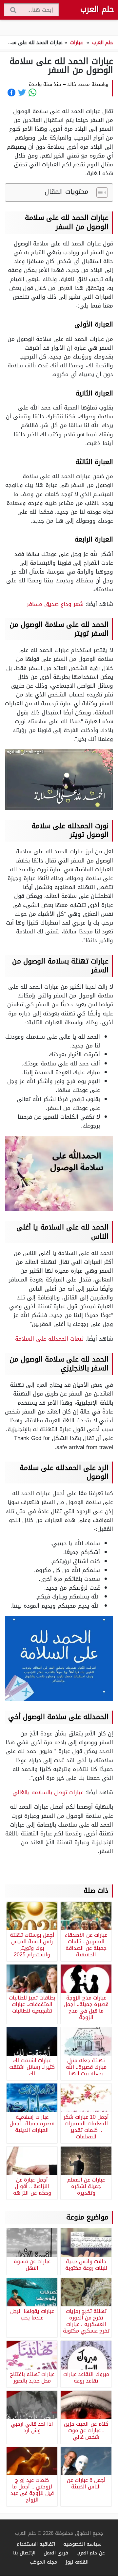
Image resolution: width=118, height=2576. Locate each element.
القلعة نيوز (77, 2562)
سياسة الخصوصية (82, 2544)
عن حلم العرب (91, 2553)
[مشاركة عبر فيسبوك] (11, 92)
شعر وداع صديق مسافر (55, 604)
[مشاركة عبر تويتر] (22, 92)
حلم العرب (97, 9)
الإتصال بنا (24, 2553)
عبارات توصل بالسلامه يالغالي (49, 1792)
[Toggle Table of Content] (99, 192)
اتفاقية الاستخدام (36, 2544)
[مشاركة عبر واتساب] (32, 92)
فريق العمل (56, 2553)
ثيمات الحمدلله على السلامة (50, 1339)
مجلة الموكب (44, 2562)
